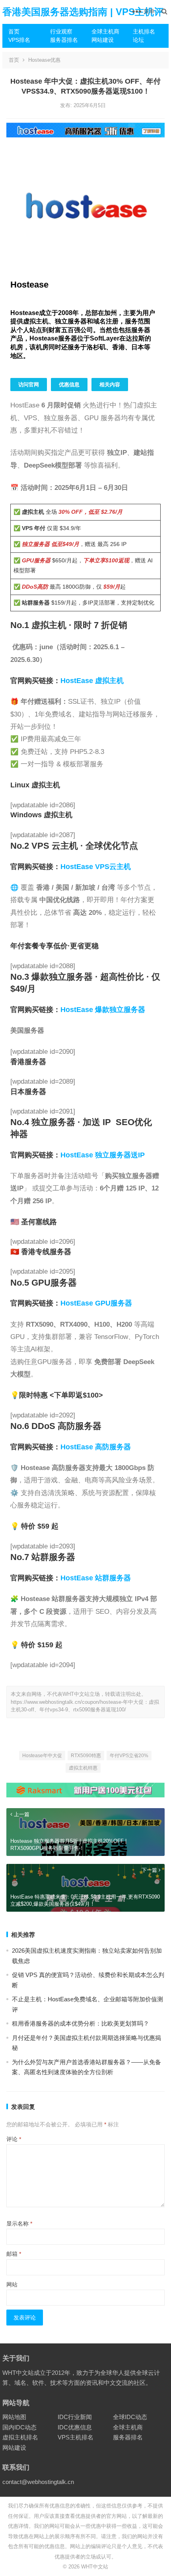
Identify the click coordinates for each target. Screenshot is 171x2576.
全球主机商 (105, 31)
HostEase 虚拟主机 (92, 681)
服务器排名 (64, 40)
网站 (12, 2284)
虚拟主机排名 (20, 2437)
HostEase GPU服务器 (96, 1303)
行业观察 (61, 31)
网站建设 (103, 40)
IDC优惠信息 (75, 2427)
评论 (14, 2139)
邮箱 (14, 2254)
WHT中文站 (95, 2567)
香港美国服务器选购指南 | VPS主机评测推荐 (83, 24)
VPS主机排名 (76, 2437)
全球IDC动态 (130, 2417)
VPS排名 (19, 40)
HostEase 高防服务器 (96, 1447)
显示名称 (19, 2224)
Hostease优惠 (44, 60)
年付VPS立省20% (129, 1756)
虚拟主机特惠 (83, 1768)
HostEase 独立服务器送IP (103, 1155)
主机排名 (144, 31)
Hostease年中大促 (42, 1756)
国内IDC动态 (19, 2427)
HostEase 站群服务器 (96, 1578)
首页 (14, 31)
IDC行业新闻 (75, 2417)
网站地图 (14, 2417)
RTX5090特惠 (86, 1756)
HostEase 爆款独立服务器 (103, 1010)
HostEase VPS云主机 (96, 867)
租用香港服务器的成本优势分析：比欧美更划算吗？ (81, 2023)
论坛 (138, 40)
